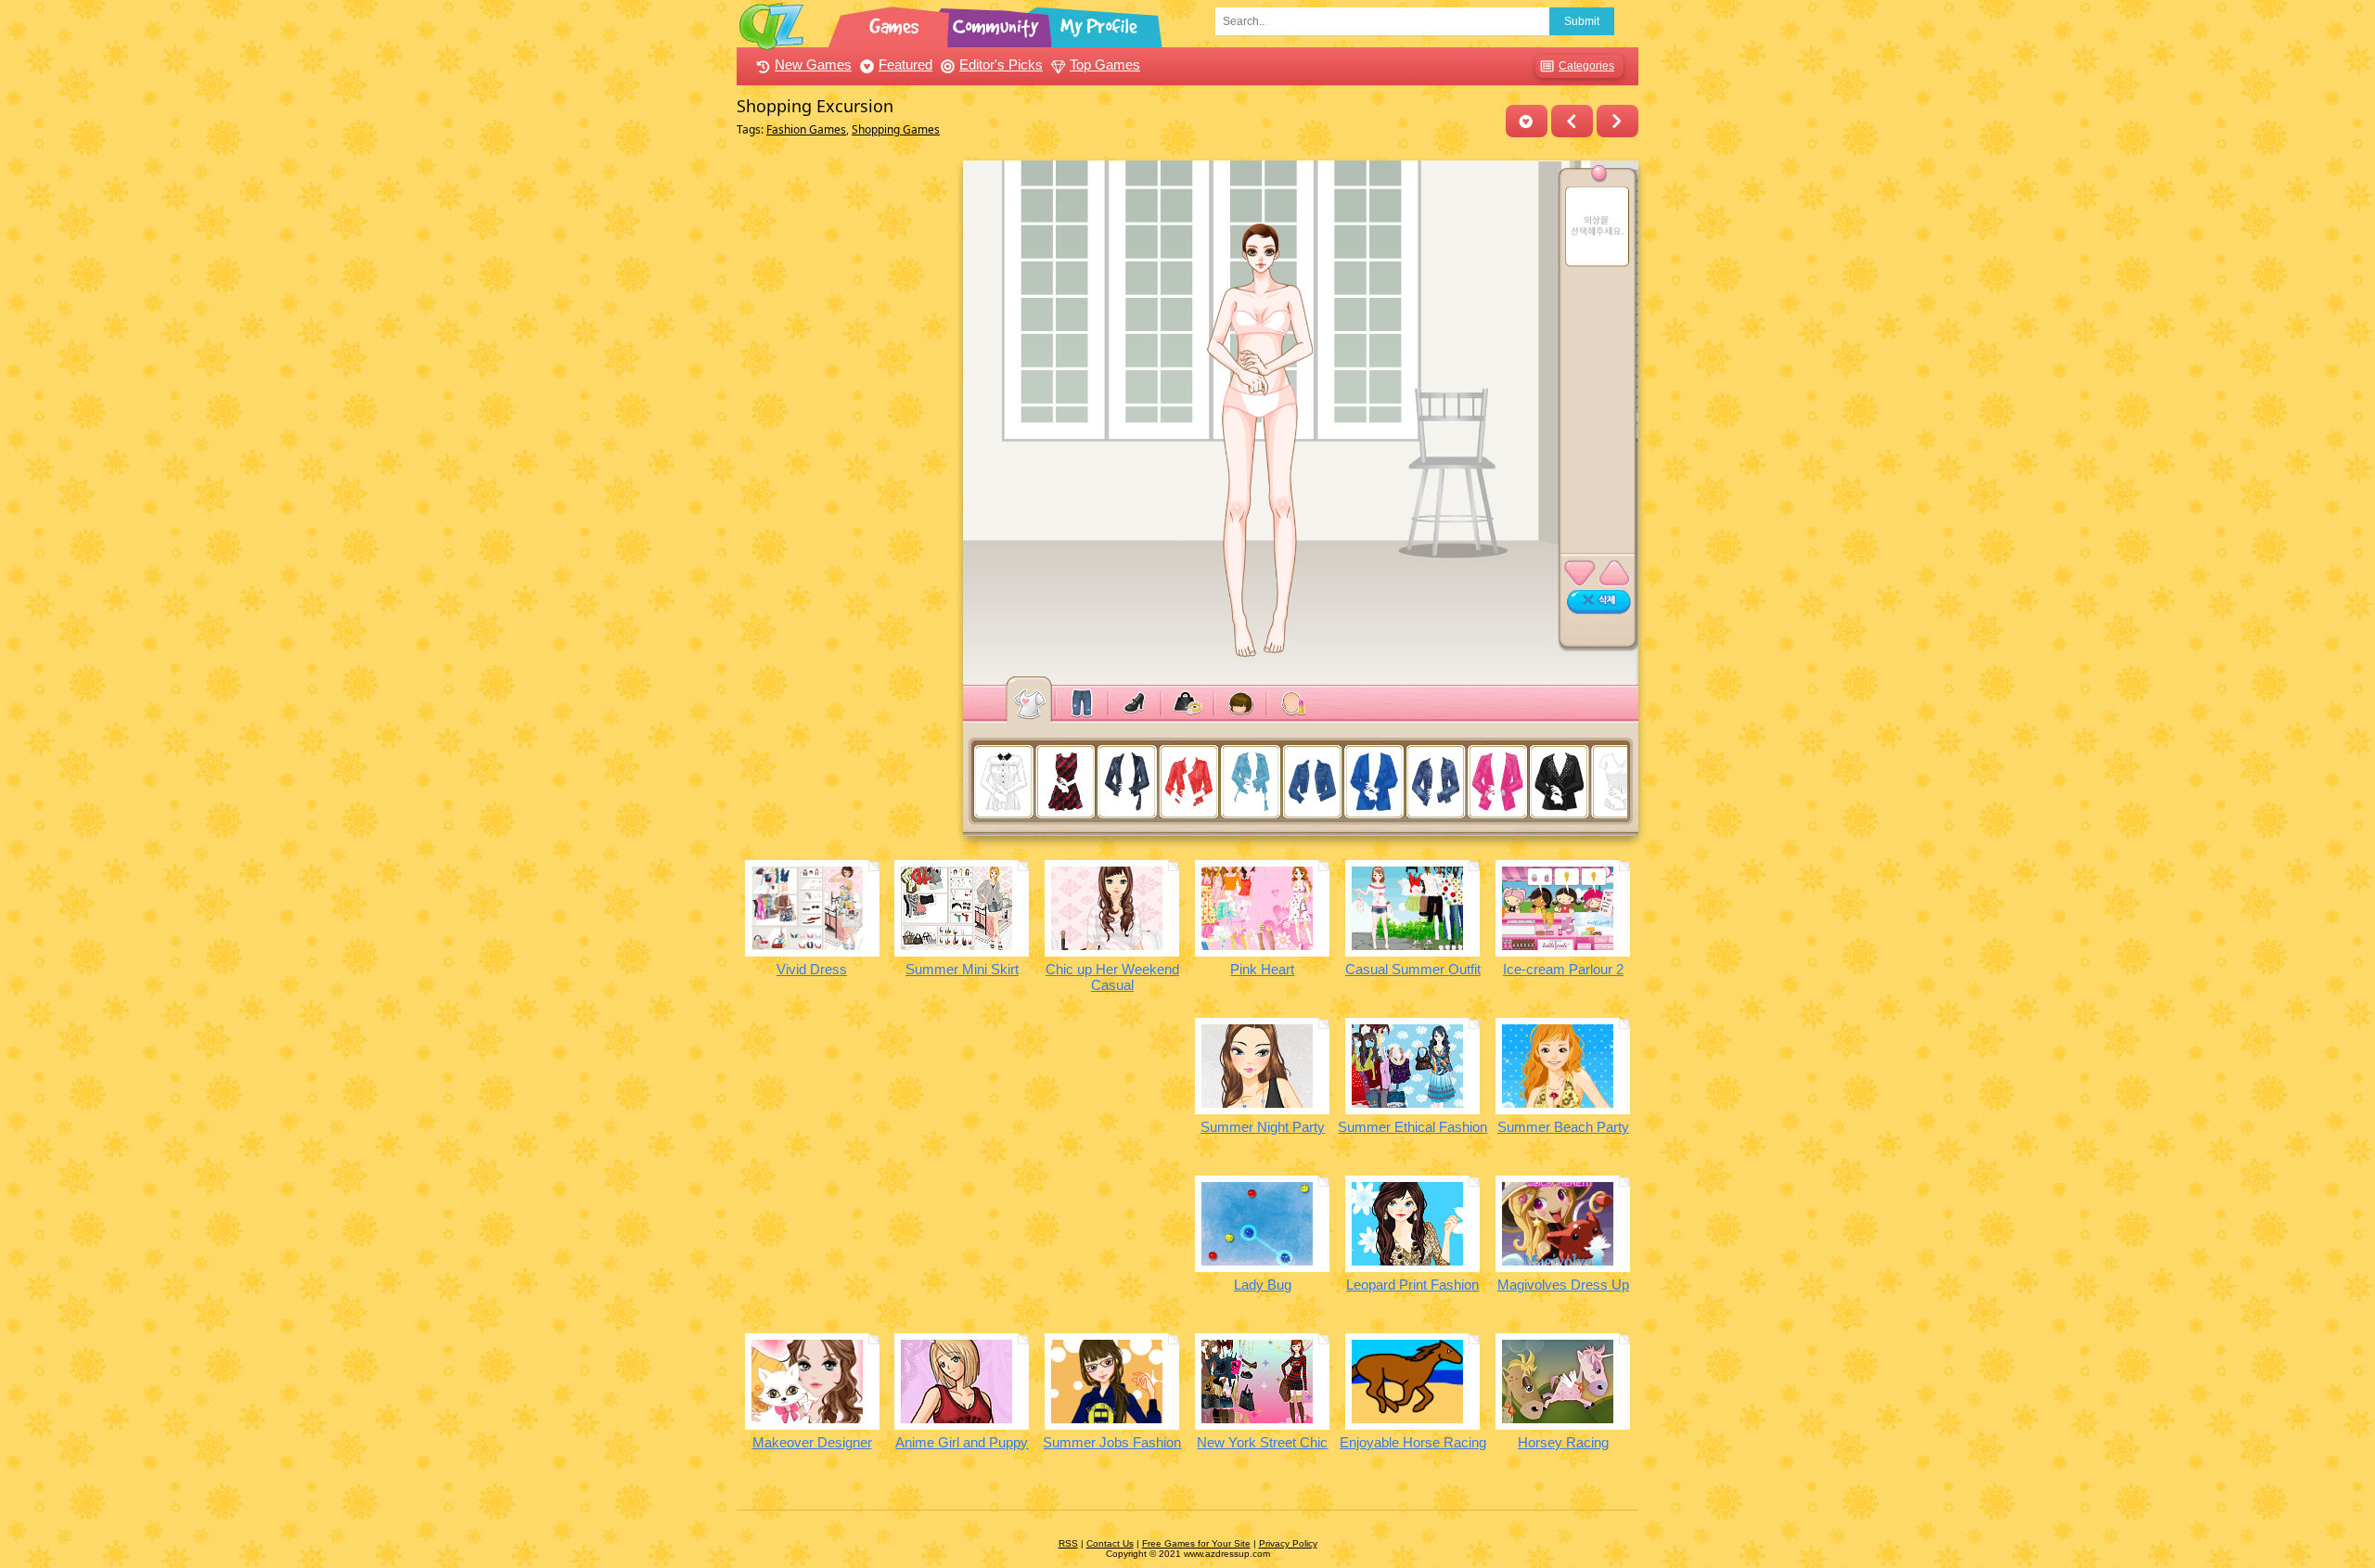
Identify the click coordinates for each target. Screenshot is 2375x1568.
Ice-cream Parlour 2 (1563, 969)
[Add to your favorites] (1527, 121)
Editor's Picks (1001, 64)
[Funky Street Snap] (1618, 121)
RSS (1068, 1543)
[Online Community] (998, 23)
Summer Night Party (1263, 1127)
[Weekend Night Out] (1572, 121)
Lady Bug (1263, 1285)
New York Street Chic (1262, 1442)
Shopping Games (896, 129)
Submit (1582, 21)
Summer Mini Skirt (962, 969)
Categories (1586, 66)
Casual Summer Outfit (1413, 969)
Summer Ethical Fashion (1412, 1127)
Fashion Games (806, 129)
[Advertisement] (845, 439)
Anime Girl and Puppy (962, 1442)
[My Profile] (1100, 23)
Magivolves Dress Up (1563, 1285)
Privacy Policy (1288, 1543)
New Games (813, 64)
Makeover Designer (812, 1442)
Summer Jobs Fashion (1112, 1442)
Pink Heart (1262, 969)
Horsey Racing (1563, 1442)
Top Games (1105, 64)
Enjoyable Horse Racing (1413, 1442)
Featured (905, 64)
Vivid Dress (812, 969)
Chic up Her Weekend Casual (1112, 977)
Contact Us (1110, 1543)
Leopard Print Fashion (1412, 1285)
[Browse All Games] (896, 23)
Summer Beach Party (1563, 1127)
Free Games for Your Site (1196, 1543)
